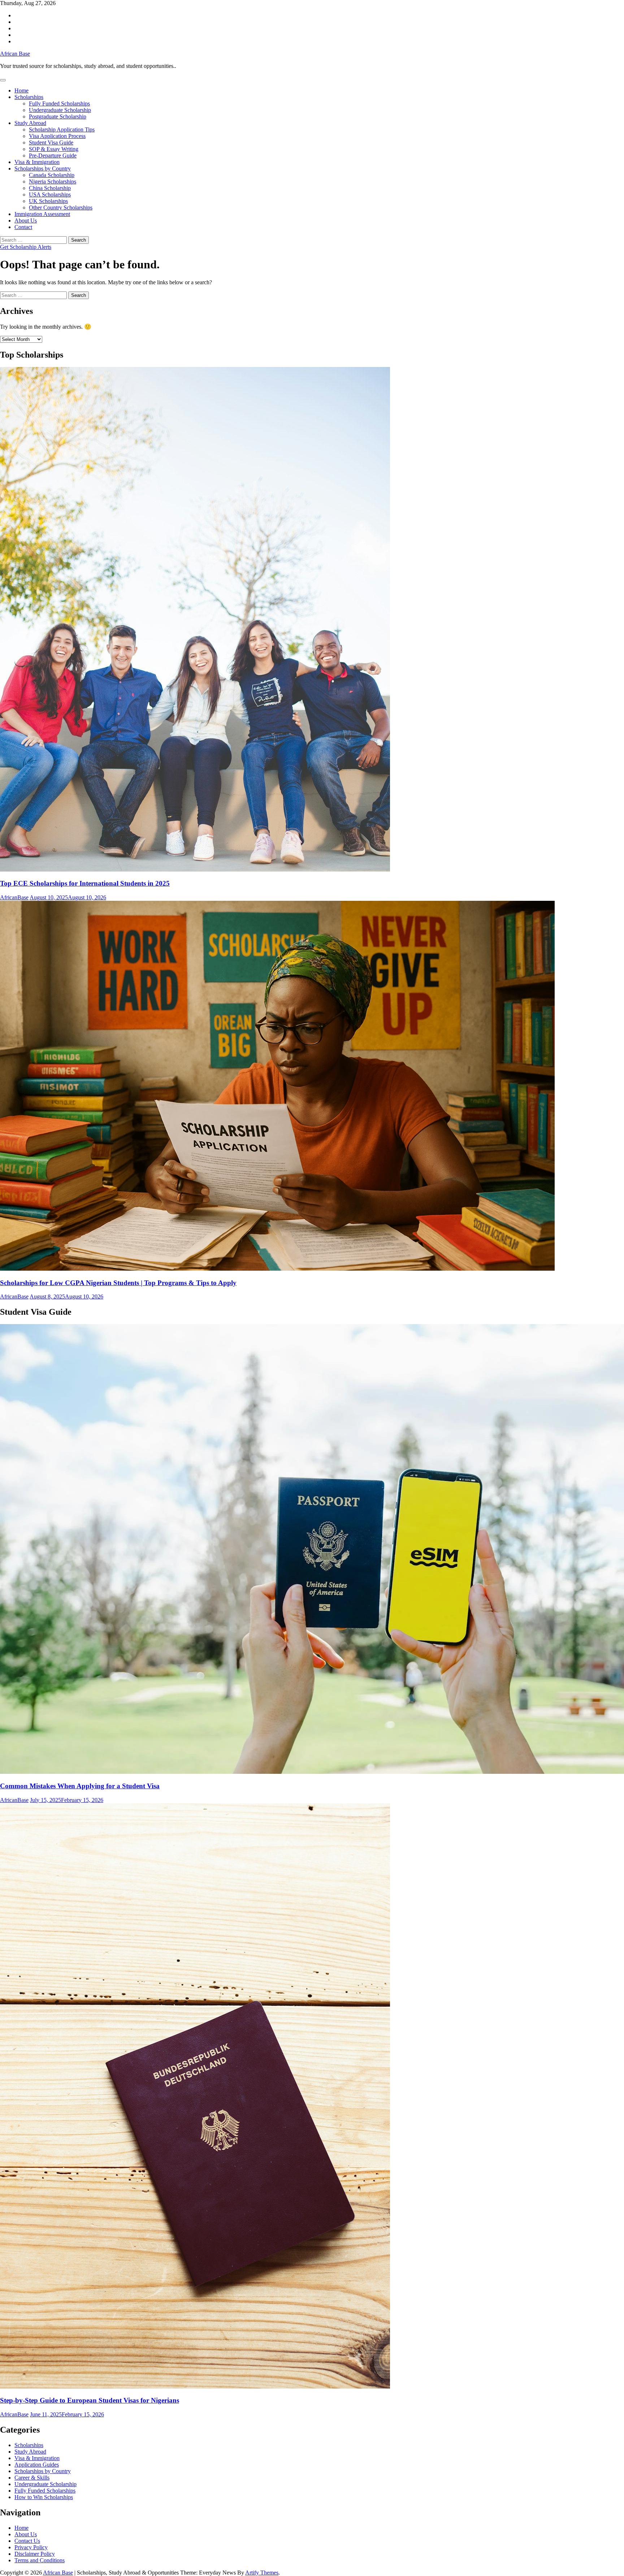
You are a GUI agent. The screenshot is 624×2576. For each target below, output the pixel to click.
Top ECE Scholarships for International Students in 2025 (85, 883)
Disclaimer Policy (35, 2554)
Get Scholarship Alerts (26, 247)
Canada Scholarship (52, 175)
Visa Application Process (57, 136)
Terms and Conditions (40, 2560)
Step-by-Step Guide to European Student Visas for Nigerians (90, 2400)
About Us (26, 221)
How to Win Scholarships (44, 2497)
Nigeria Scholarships (53, 181)
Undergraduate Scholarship (60, 110)
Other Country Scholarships (61, 208)
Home (21, 90)
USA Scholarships (50, 195)
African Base (15, 54)
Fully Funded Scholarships (59, 103)
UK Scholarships (48, 201)
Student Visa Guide (51, 142)
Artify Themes (262, 2573)
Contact (23, 227)
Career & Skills (32, 2478)
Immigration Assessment (42, 214)
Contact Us (27, 2541)
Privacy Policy (31, 2547)
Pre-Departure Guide (53, 155)
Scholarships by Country (43, 168)
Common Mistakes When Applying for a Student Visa (80, 1786)
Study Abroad (30, 123)
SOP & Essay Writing (54, 149)
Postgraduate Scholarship (58, 116)
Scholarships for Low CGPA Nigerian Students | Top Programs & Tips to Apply (118, 1283)
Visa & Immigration (37, 162)
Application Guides (37, 2465)
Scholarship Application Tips (62, 129)
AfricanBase (14, 897)
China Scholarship (50, 188)
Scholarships (29, 97)
